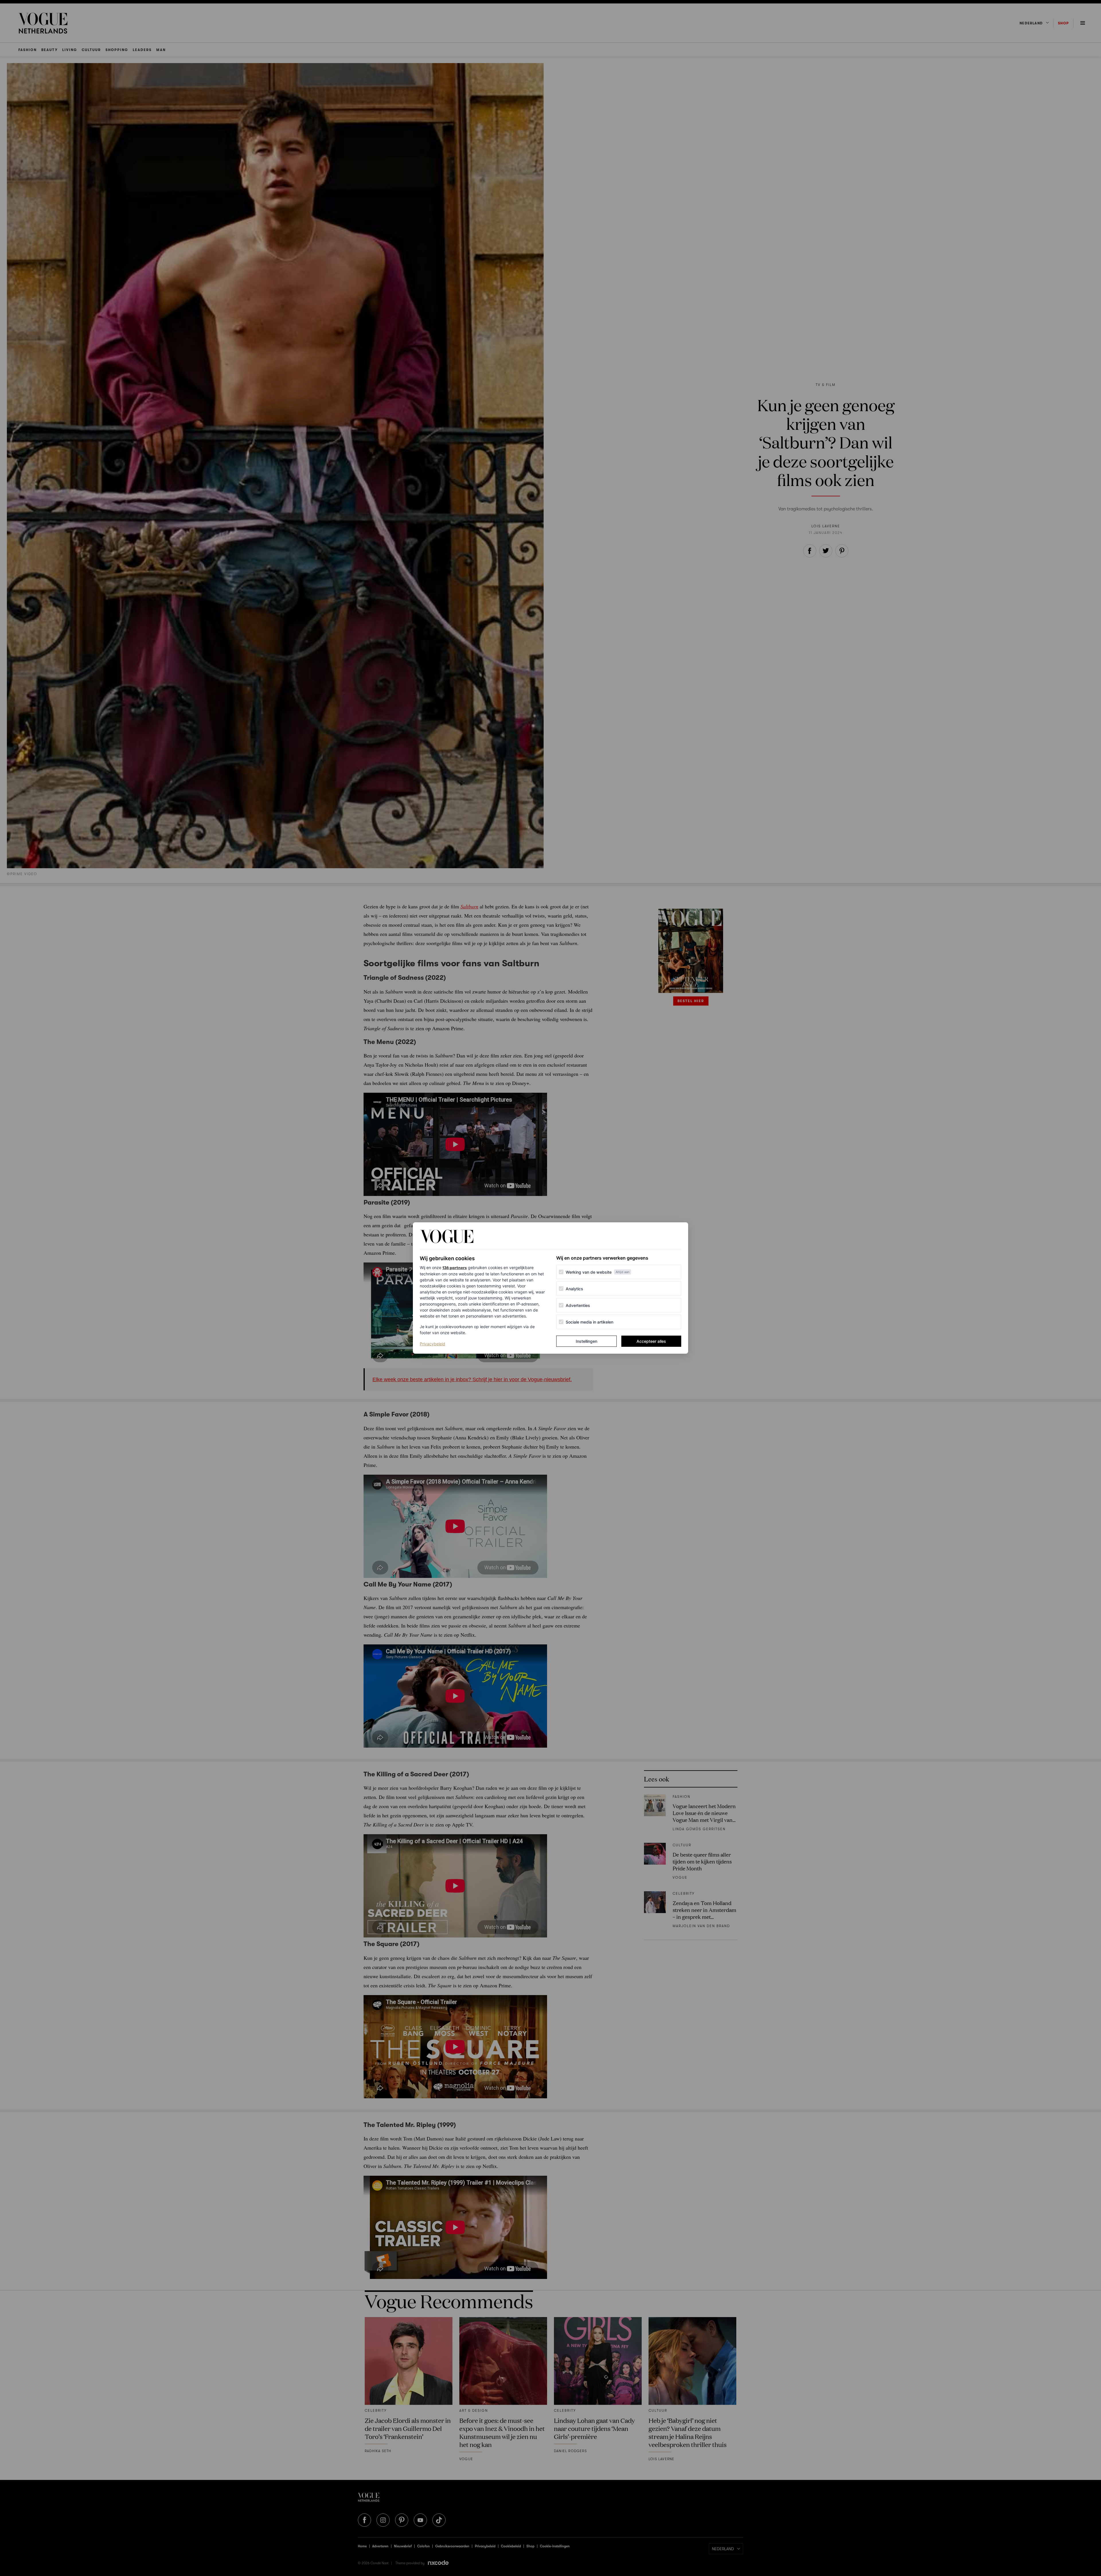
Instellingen (586, 1341)
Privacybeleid (433, 1344)
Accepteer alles (651, 1341)
